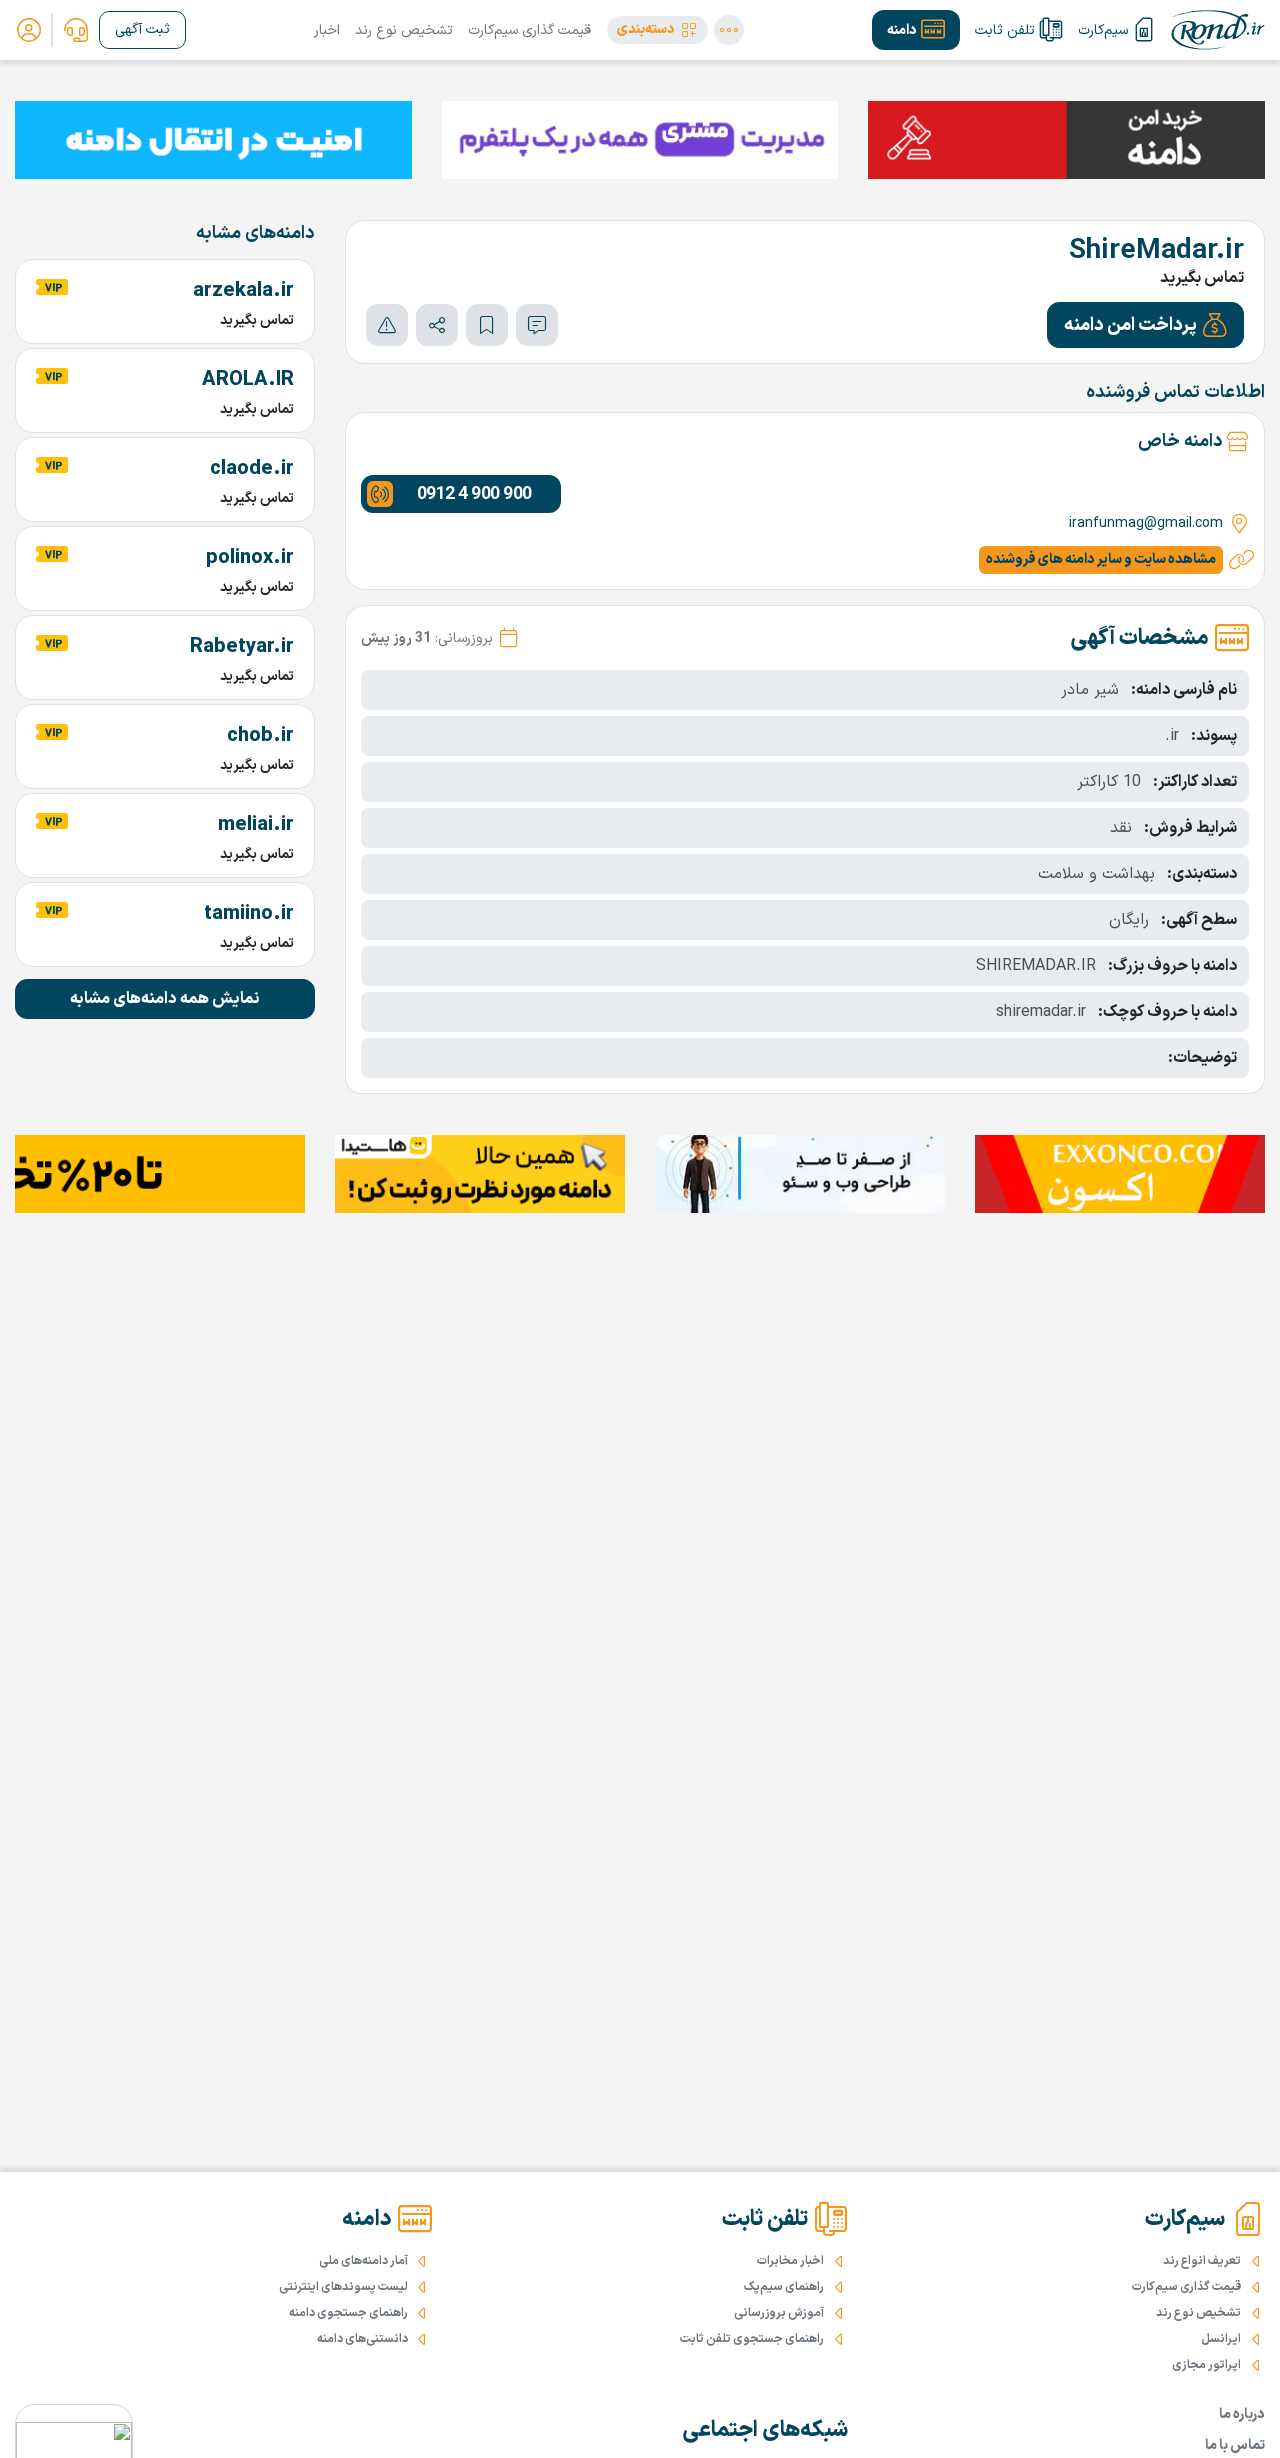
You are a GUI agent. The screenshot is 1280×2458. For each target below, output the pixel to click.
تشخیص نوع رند (404, 30)
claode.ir (252, 469)
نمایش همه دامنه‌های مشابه (165, 999)
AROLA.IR (248, 380)
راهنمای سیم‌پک (784, 2287)
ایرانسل (1221, 2339)
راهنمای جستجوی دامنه (348, 2313)
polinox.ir (250, 558)
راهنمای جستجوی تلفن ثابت (752, 2339)
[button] (657, 30)
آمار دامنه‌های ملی (363, 2261)
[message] (537, 325)
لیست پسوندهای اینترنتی (343, 2287)
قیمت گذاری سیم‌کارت (529, 30)
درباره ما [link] (1242, 2414)
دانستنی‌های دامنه (362, 2339)
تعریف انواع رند (1202, 2261)
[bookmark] (487, 325)
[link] (76, 30)
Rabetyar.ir (242, 647)
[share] (437, 325)
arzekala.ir (243, 291)
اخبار (327, 30)
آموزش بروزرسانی (779, 2313)
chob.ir (260, 736)
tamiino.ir (249, 914)
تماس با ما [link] (1235, 2445)
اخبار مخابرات (790, 2261)
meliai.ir (256, 825)
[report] (387, 325)
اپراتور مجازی (1206, 2365)
